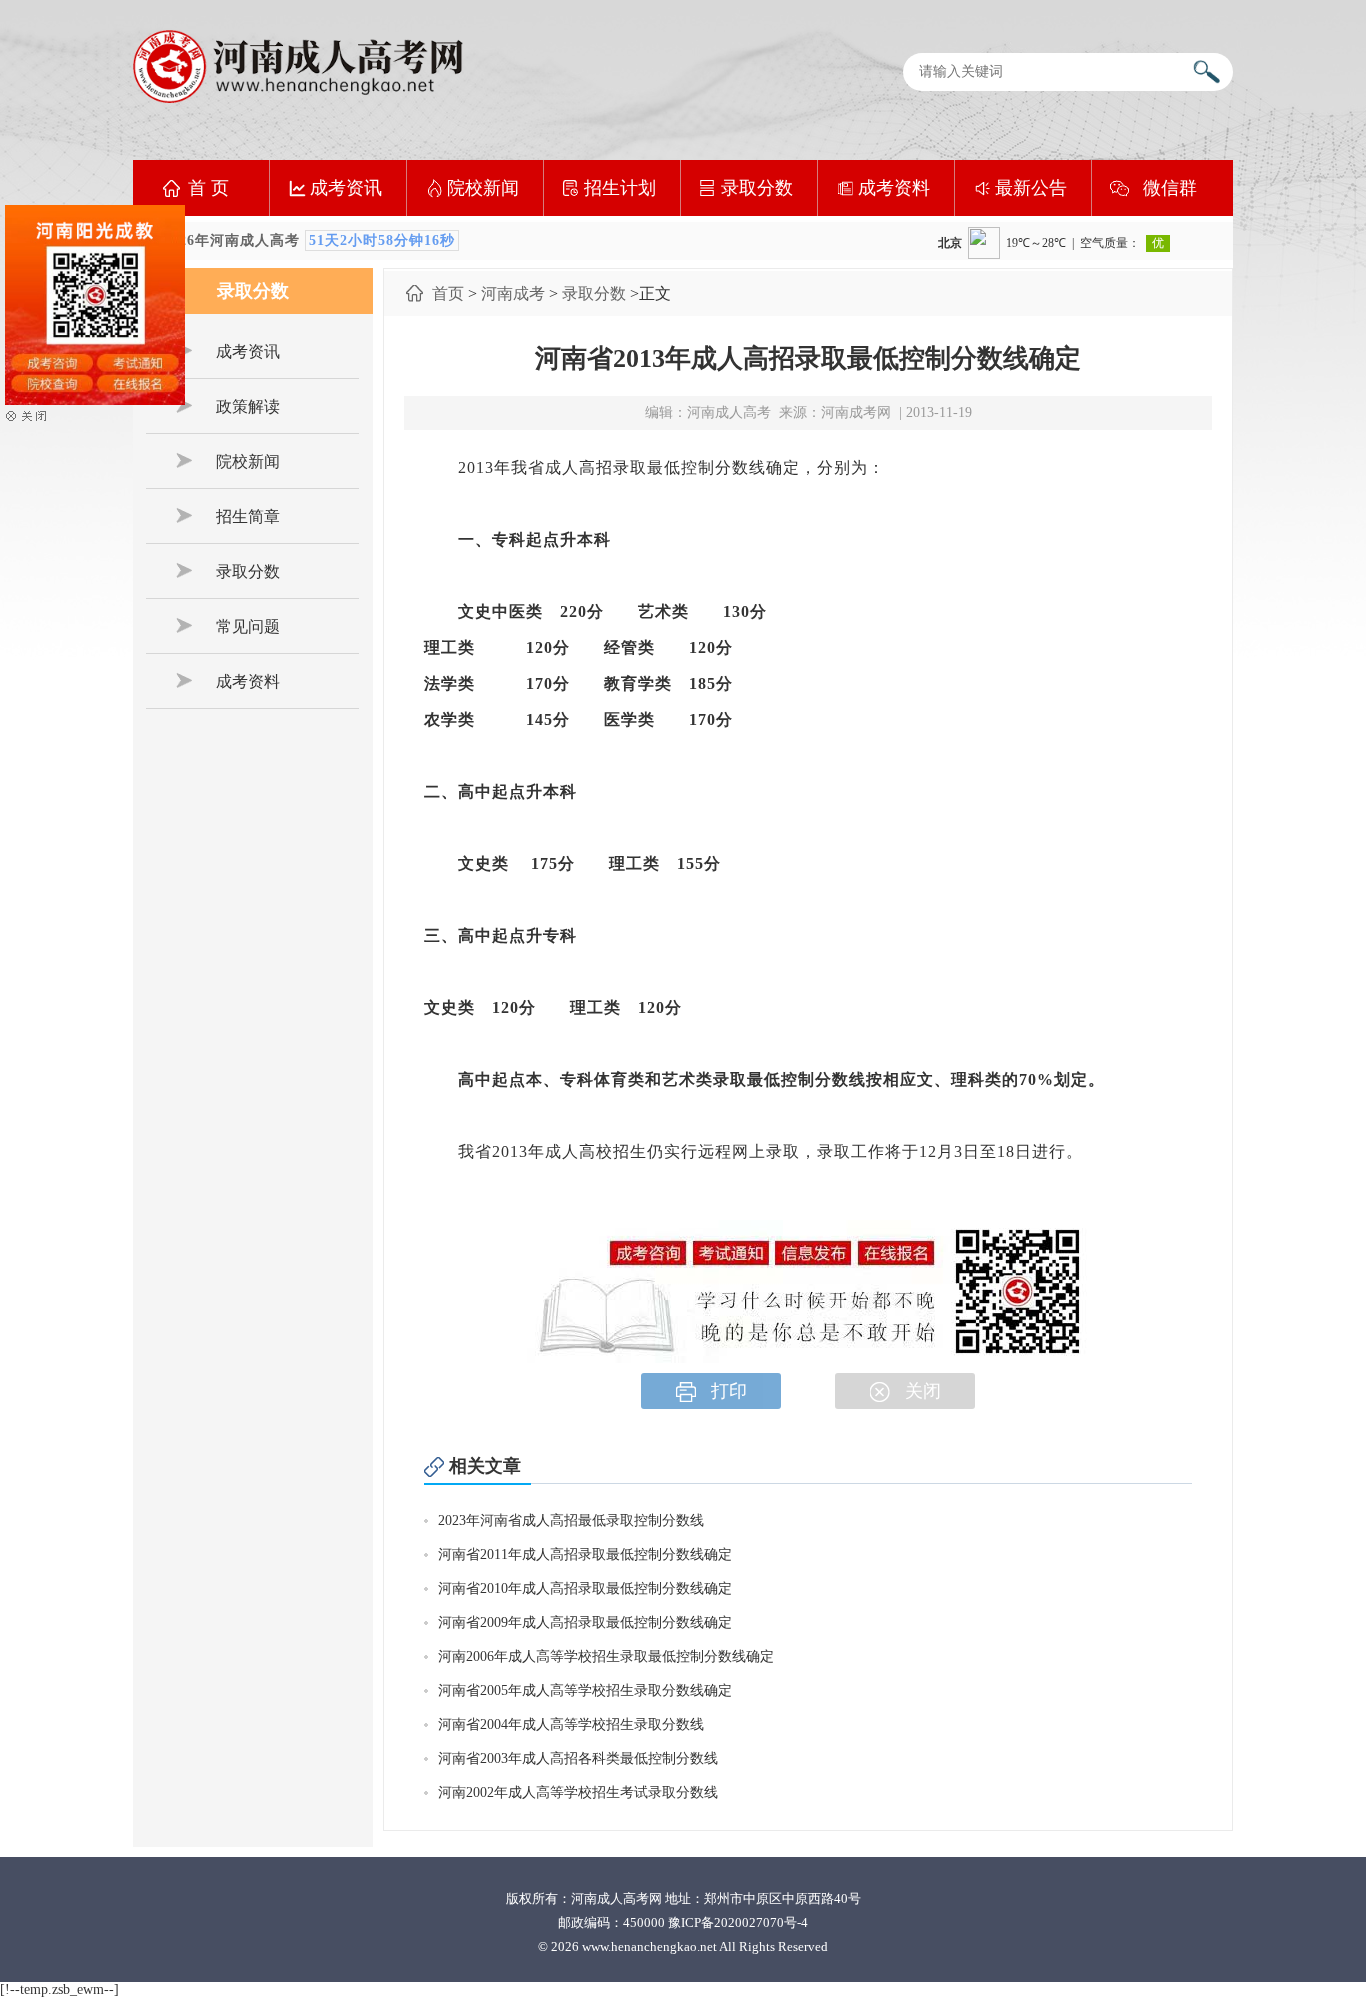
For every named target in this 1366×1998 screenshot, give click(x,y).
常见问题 (248, 626)
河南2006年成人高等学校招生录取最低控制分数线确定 (606, 1656)
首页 (448, 293)
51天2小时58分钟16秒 (382, 240)
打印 (729, 1391)
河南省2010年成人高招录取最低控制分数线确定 (585, 1588)
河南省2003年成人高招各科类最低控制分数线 (578, 1758)
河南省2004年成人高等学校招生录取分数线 (571, 1724)
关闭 (923, 1391)
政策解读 (248, 406)
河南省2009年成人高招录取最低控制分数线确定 (585, 1622)
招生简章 (248, 516)
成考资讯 (346, 188)
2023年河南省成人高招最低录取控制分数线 (571, 1520)
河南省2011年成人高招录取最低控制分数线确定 (585, 1554)
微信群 (1170, 188)
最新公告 (1031, 188)
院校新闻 (483, 188)
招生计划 (620, 188)
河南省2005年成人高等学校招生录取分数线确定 (585, 1690)
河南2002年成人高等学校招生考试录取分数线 (578, 1792)
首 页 (208, 188)
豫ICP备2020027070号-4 (738, 1922)
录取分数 (757, 188)
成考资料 (894, 188)
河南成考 (513, 293)
